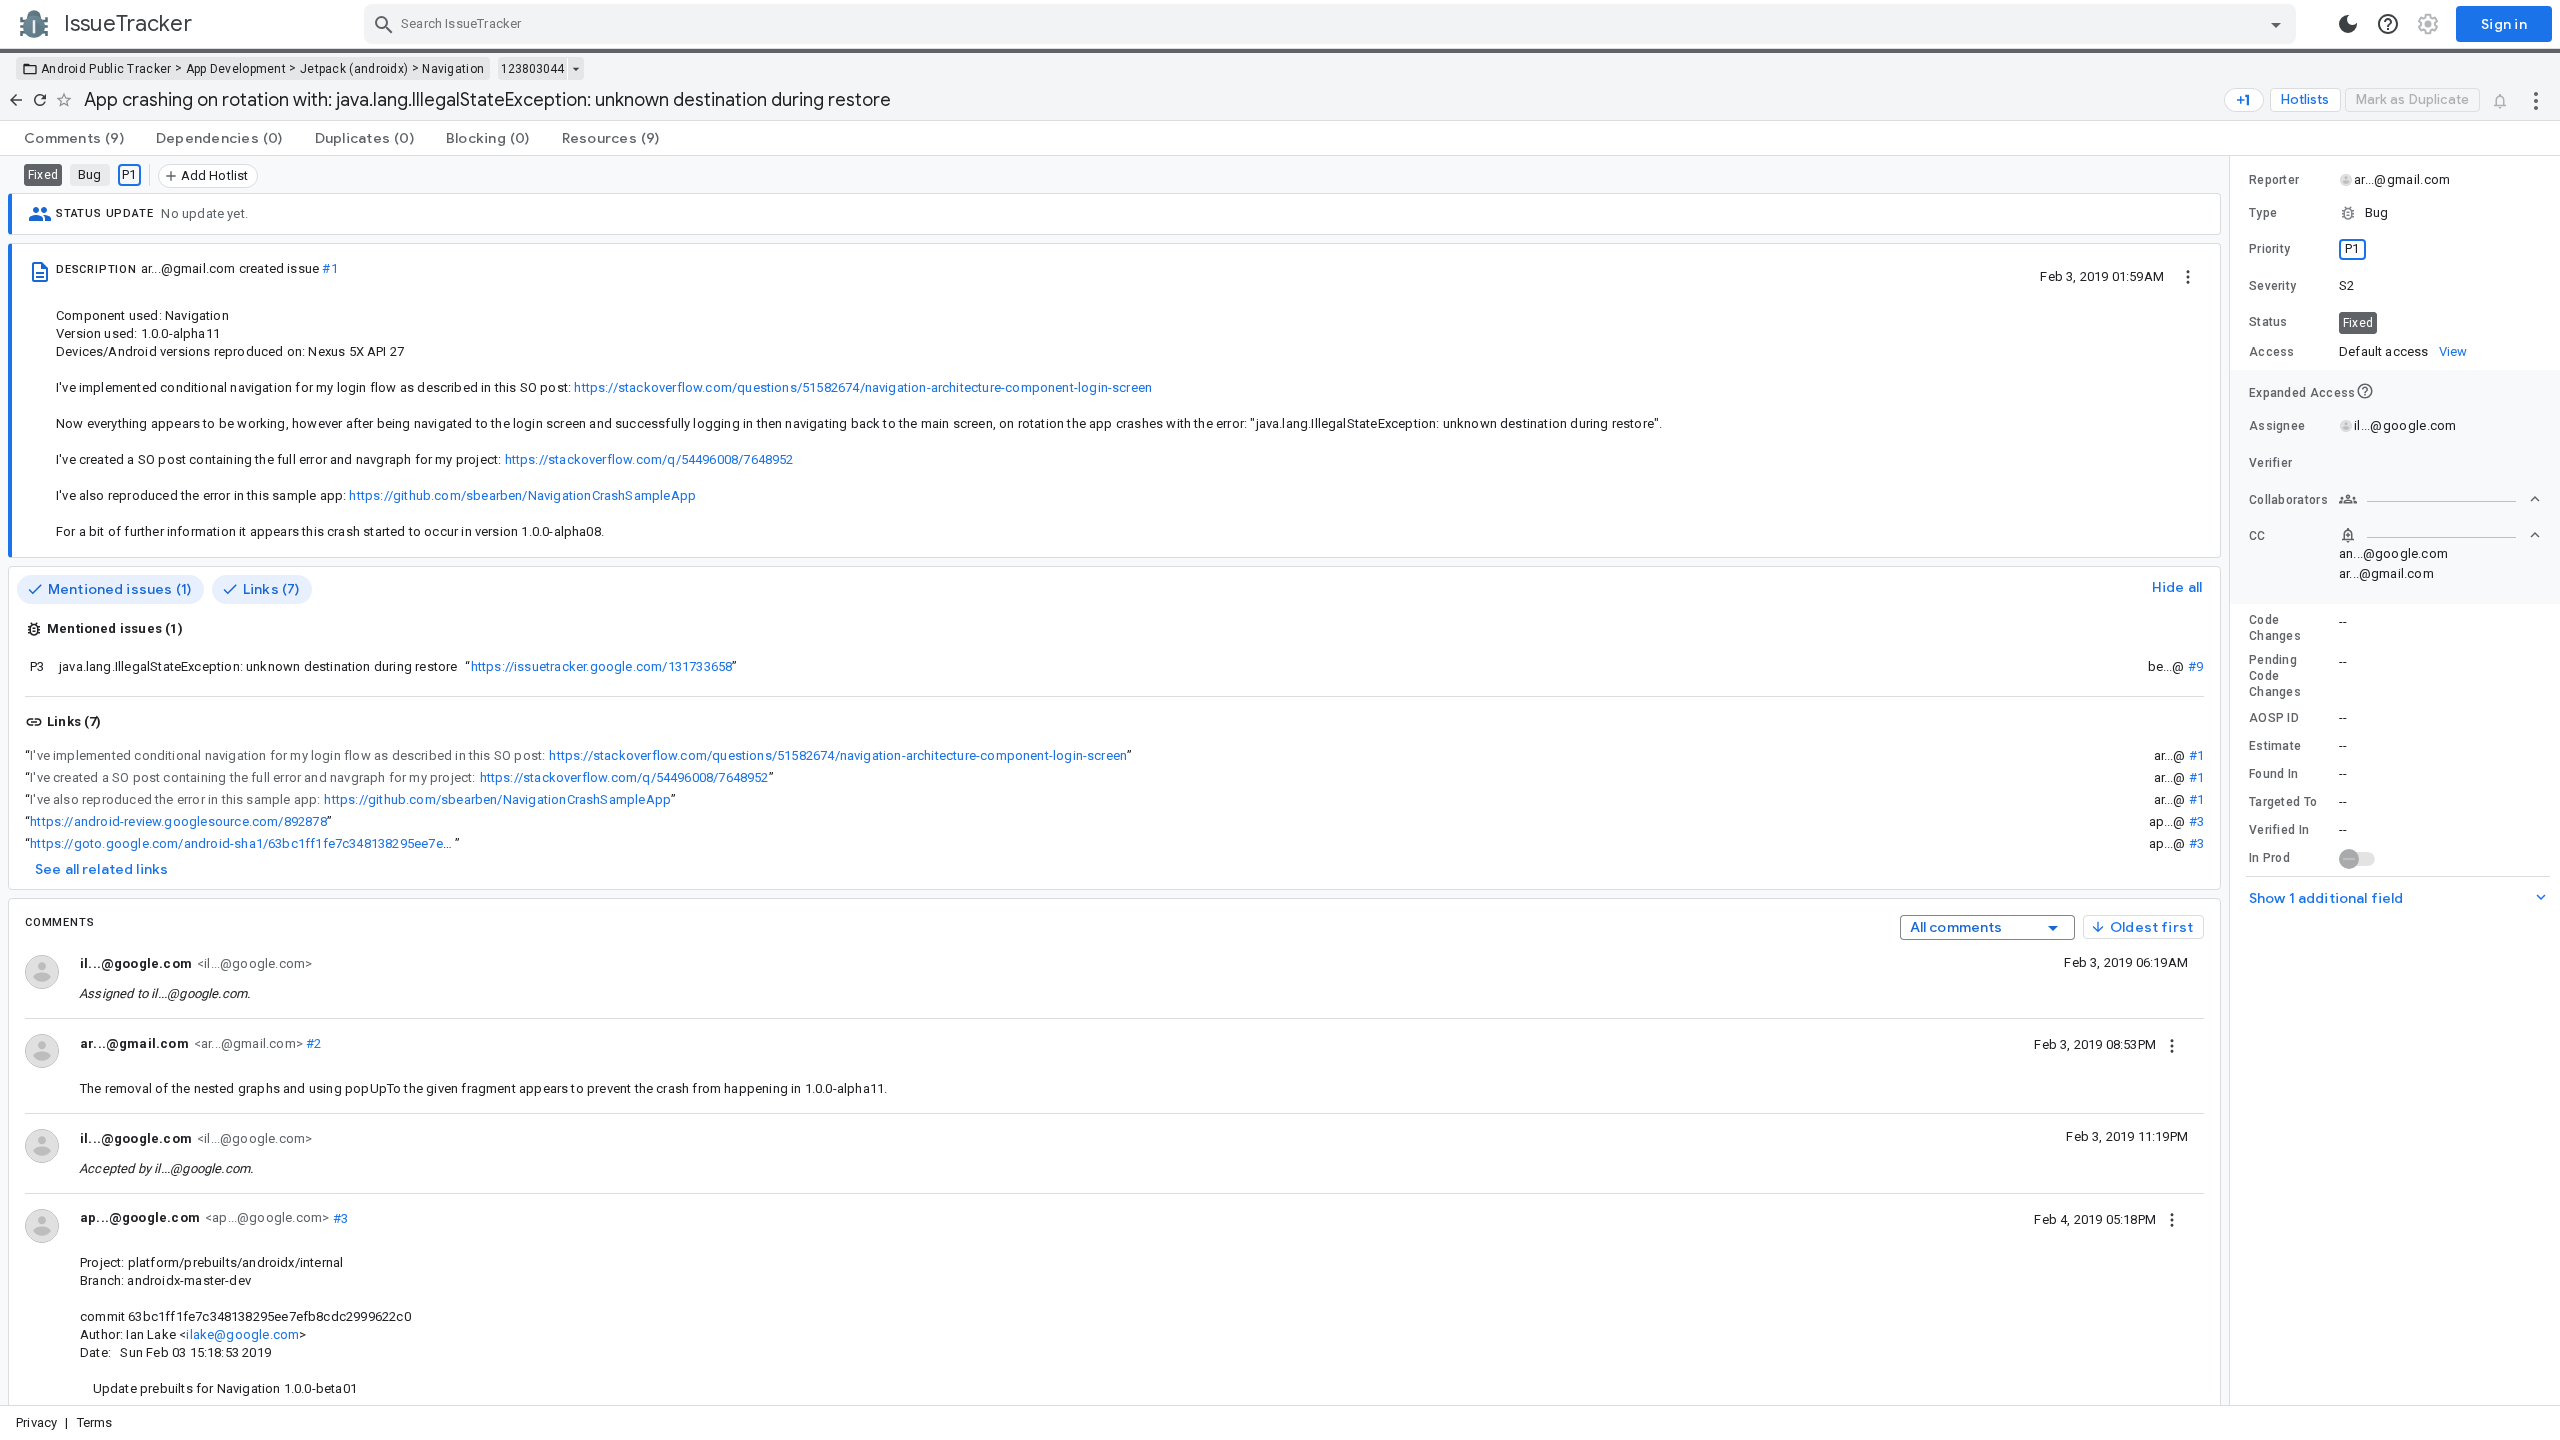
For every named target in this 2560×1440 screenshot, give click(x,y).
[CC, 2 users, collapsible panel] (2440, 535)
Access (2272, 352)
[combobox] (1332, 24)
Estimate (2275, 746)
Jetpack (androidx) (354, 69)
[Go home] (16, 100)
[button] (2395, 213)
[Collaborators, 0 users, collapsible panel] (2440, 499)
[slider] (2233, 780)
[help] (2388, 24)
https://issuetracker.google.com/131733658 (602, 666)
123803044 (532, 69)
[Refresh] (40, 100)
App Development (236, 69)
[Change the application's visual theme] (2348, 24)
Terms (95, 1422)
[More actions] (2536, 100)
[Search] (384, 24)
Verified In (2279, 830)
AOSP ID (2274, 718)
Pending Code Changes (2275, 676)
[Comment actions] (2172, 1044)
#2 (312, 1043)
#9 (2195, 666)
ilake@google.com (242, 1334)
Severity (2272, 286)
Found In (2273, 774)
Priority (2269, 249)
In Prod (2269, 858)
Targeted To (2283, 802)
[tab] (74, 138)
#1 (329, 268)
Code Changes (2275, 628)
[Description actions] (2188, 276)
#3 (2196, 821)
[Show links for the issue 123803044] (575, 69)
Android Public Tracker (106, 69)
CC (2257, 536)
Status (2268, 322)
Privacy (36, 1422)
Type (2263, 213)
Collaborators (2288, 500)
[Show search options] (2276, 24)
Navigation (453, 69)
